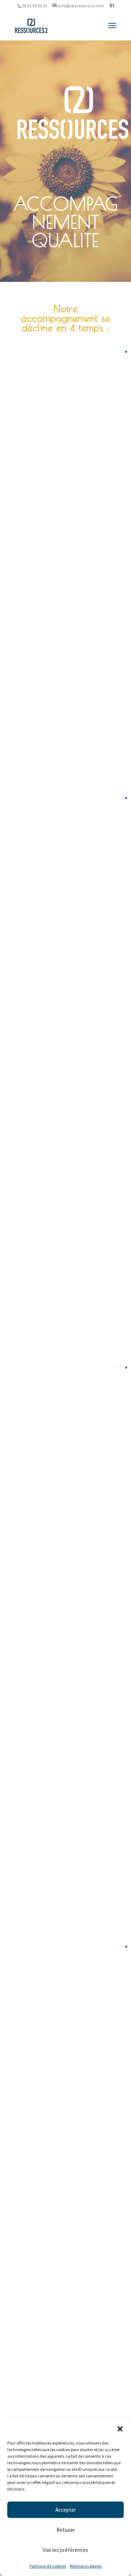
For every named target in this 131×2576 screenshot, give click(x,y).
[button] (120, 2429)
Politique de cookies (48, 2566)
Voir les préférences (65, 2550)
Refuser (66, 2530)
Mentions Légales (86, 2566)
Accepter (66, 2510)
